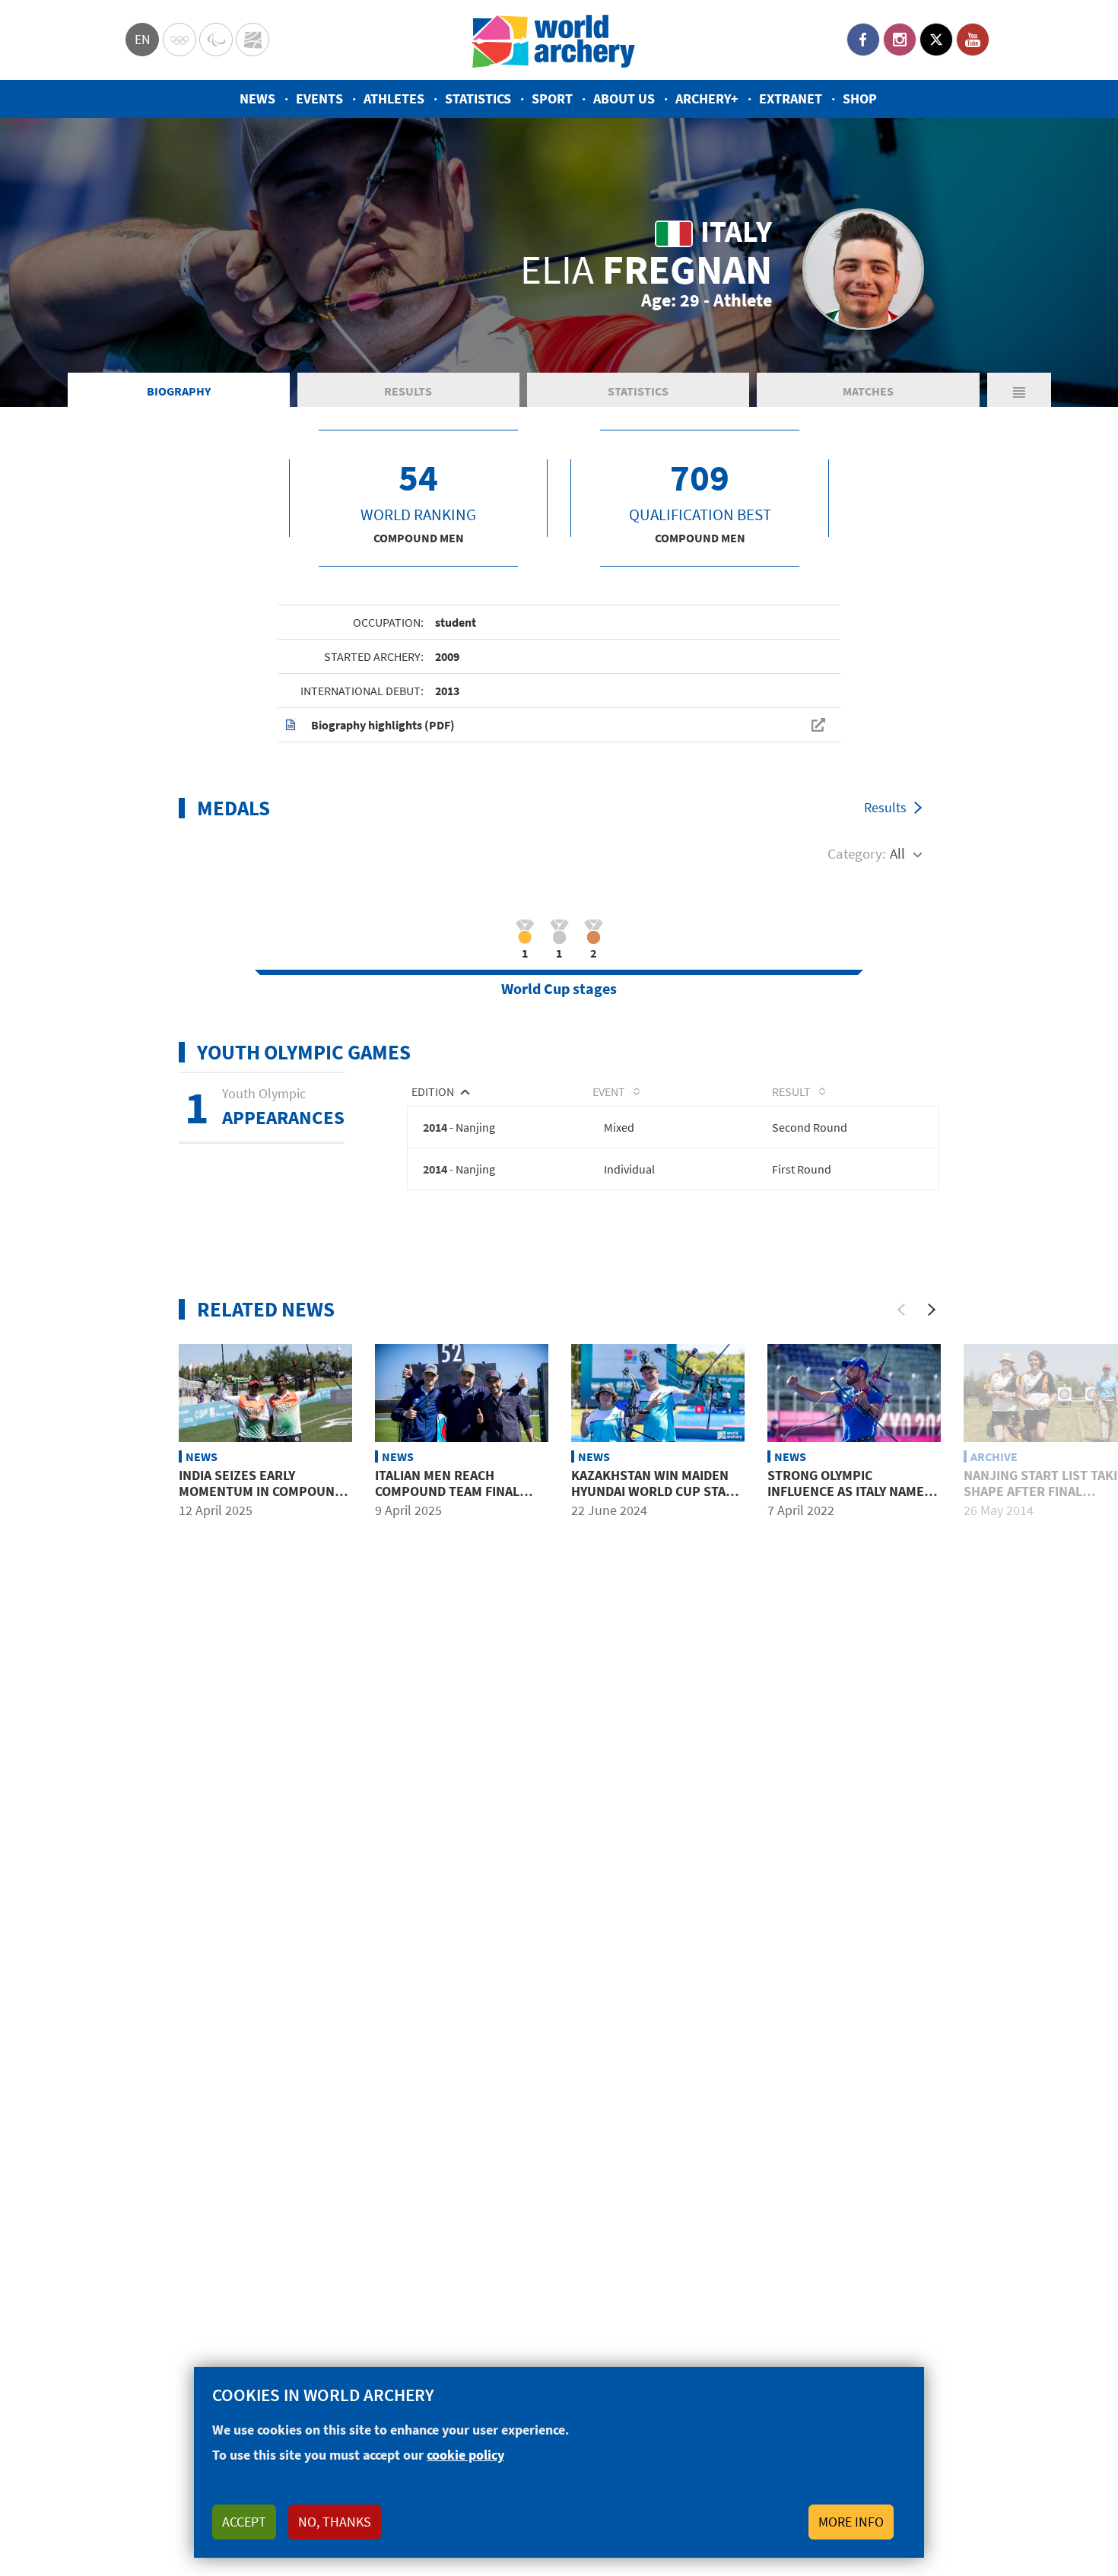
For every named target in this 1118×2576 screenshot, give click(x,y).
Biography (179, 391)
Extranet (791, 98)
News (257, 98)
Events (319, 98)
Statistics (478, 98)
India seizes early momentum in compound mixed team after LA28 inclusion (261, 1500)
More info (851, 2522)
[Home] (554, 40)
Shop (860, 98)
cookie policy (465, 2455)
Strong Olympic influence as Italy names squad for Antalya (850, 1491)
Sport (552, 98)
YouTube (973, 40)
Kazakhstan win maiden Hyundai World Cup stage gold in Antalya (656, 1491)
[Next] (932, 1310)
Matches (868, 391)
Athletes (394, 98)
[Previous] (901, 1310)
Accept (244, 2522)
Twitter (936, 40)
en (143, 39)
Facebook (863, 40)
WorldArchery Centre (253, 40)
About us (624, 98)
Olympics (179, 40)
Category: (857, 853)
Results (408, 391)
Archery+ (707, 98)
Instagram (900, 40)
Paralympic (216, 40)
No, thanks (335, 2522)
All (897, 853)
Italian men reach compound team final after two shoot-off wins (447, 1500)
